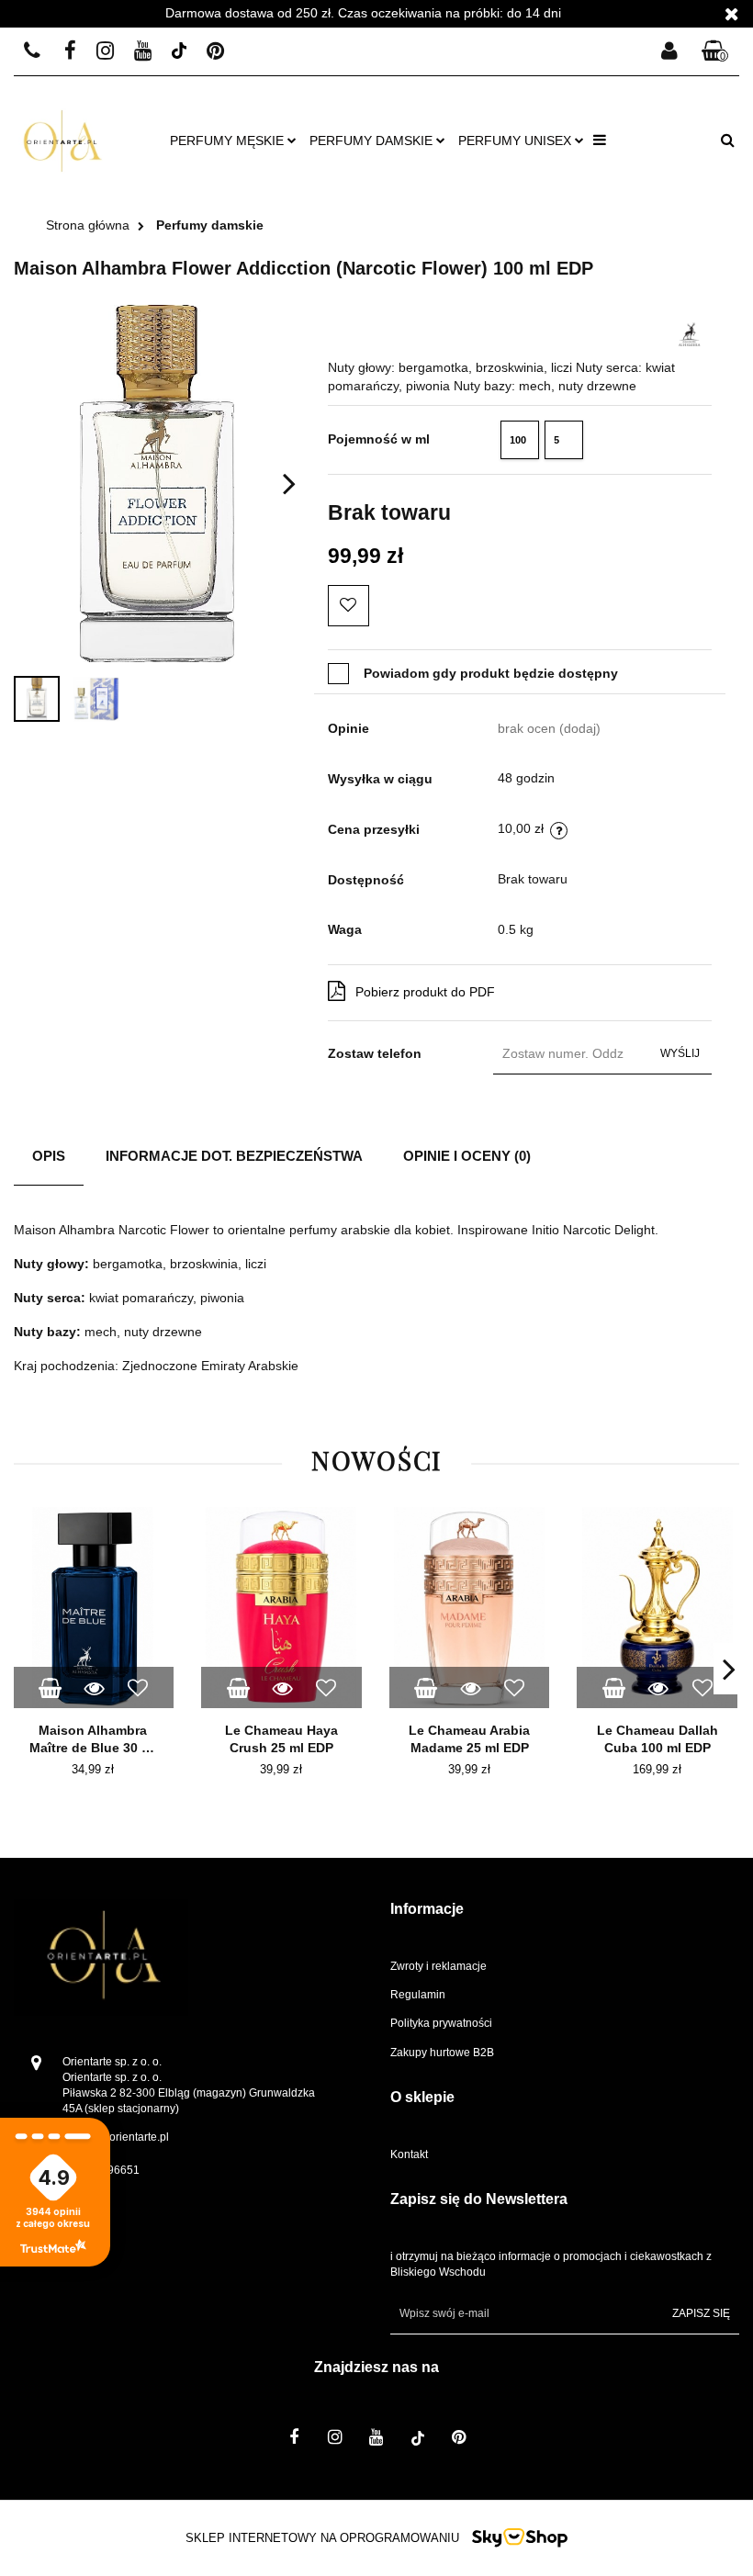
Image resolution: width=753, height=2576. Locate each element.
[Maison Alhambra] (691, 329)
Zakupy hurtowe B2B (442, 2053)
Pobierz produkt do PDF (425, 992)
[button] (715, 52)
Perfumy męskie (229, 141)
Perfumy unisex (517, 141)
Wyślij (680, 1053)
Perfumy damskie (373, 141)
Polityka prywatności (441, 2023)
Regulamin (418, 1995)
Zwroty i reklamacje (438, 1966)
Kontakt (409, 2154)
